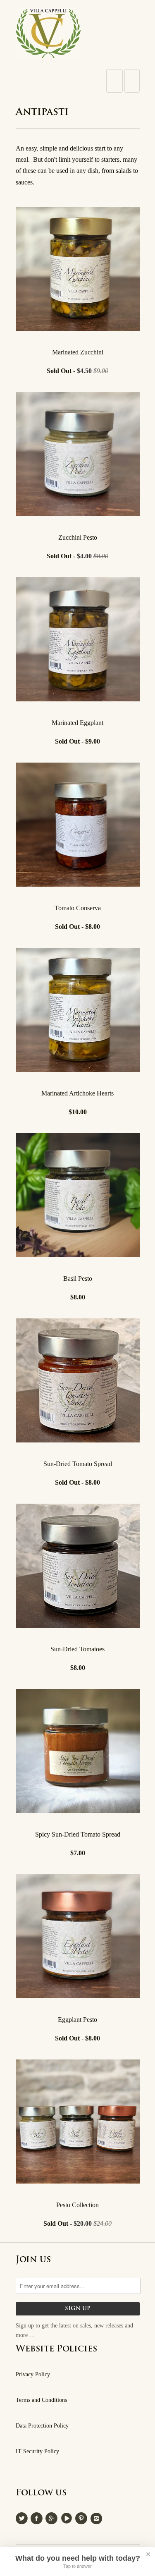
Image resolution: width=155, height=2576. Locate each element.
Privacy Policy (33, 2374)
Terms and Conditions (41, 2400)
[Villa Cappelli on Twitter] (23, 2517)
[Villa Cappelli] (78, 36)
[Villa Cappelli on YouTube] (68, 2517)
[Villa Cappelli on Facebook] (38, 2517)
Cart (132, 81)
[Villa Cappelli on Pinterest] (83, 2517)
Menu (114, 81)
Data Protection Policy (42, 2426)
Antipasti (42, 112)
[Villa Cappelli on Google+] (53, 2517)
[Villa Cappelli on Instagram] (98, 2517)
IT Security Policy (37, 2451)
